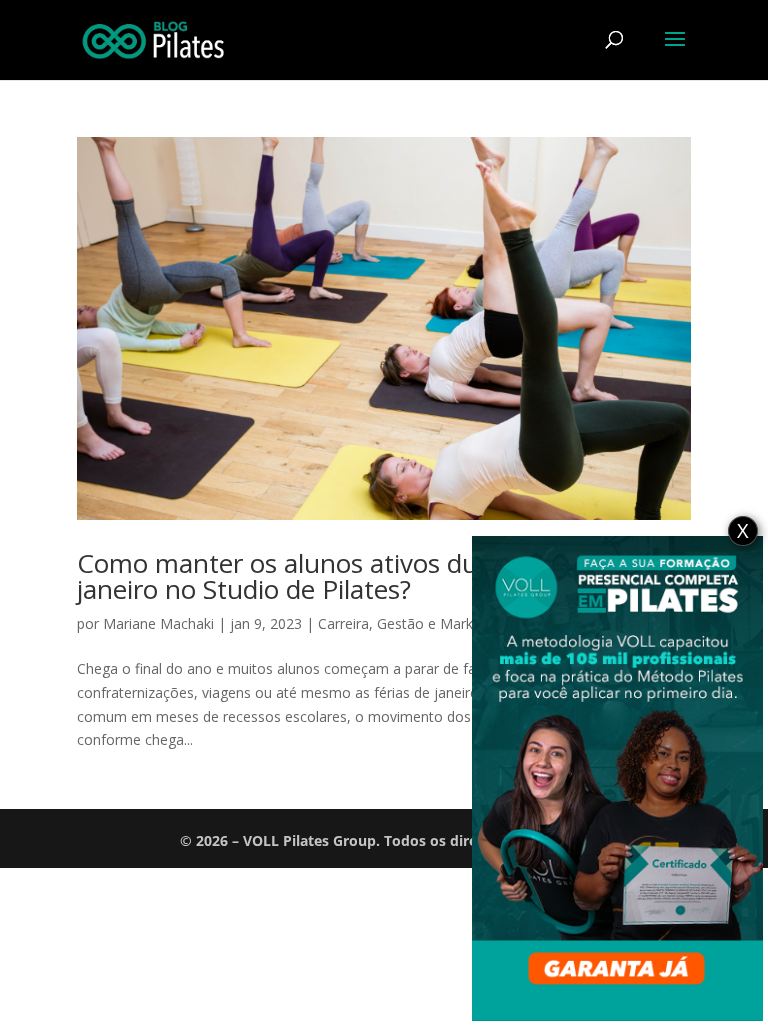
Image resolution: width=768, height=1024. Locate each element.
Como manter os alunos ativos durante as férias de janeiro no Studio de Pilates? (380, 576)
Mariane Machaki (158, 623)
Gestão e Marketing (441, 623)
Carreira (343, 623)
